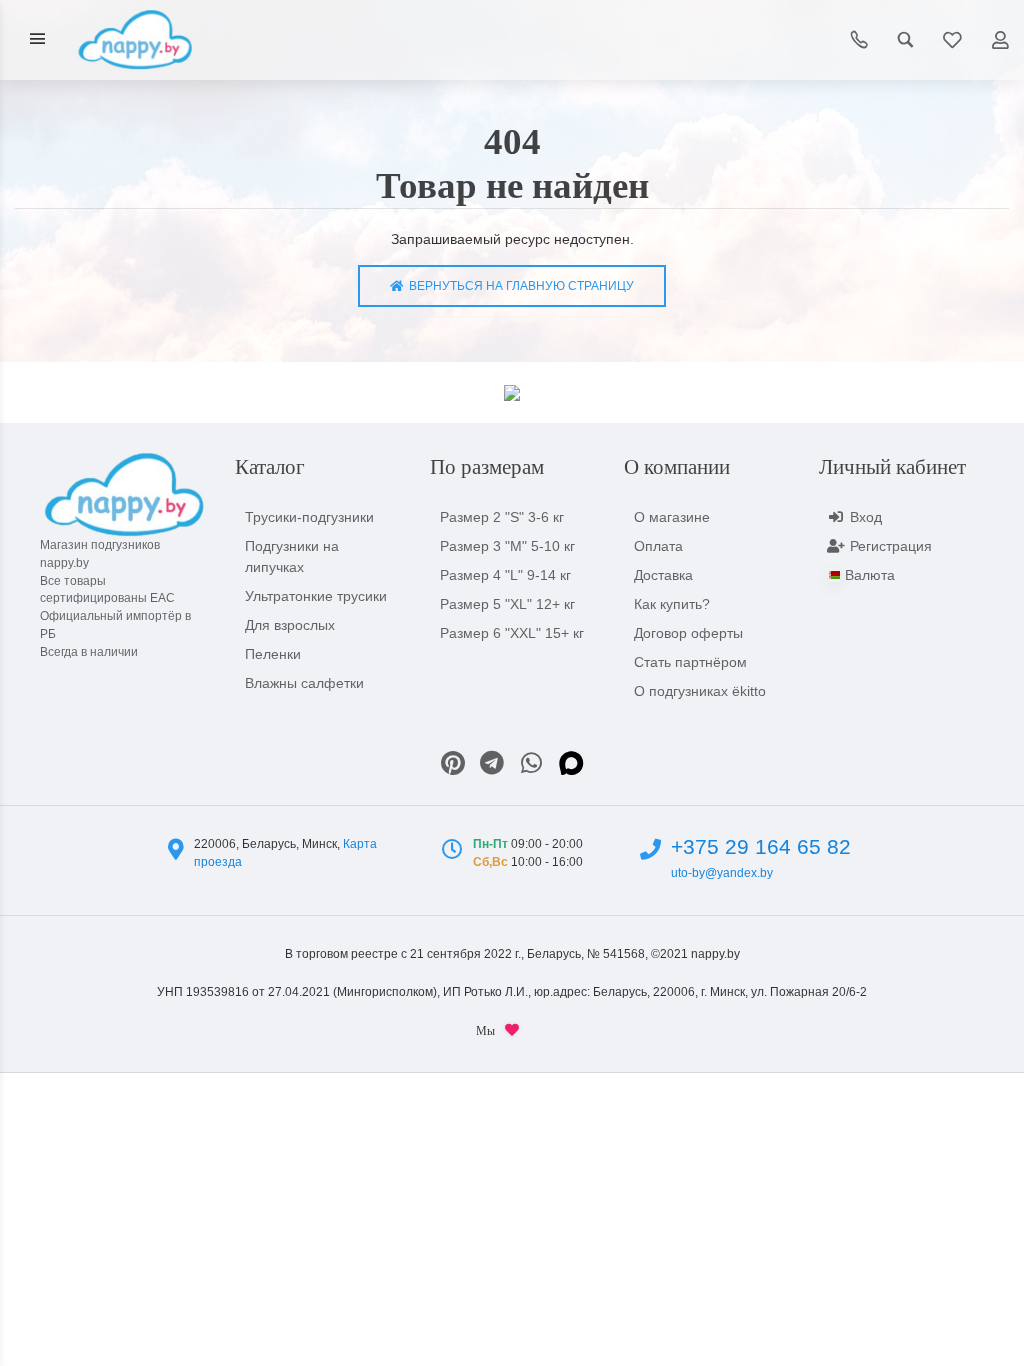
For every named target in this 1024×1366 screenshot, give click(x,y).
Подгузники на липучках (292, 556)
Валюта (870, 575)
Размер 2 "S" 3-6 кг (502, 517)
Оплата (658, 546)
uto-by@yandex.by (722, 873)
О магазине (672, 517)
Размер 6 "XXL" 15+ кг (512, 633)
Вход (866, 517)
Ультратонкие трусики (316, 596)
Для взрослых (290, 625)
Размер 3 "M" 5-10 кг (507, 546)
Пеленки (273, 654)
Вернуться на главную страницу (518, 286)
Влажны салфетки (304, 683)
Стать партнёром (690, 662)
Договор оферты (688, 633)
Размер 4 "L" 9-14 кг (505, 575)
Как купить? (672, 604)
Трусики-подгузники (309, 517)
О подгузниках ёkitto (700, 691)
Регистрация (891, 546)
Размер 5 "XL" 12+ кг (507, 604)
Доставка (663, 575)
